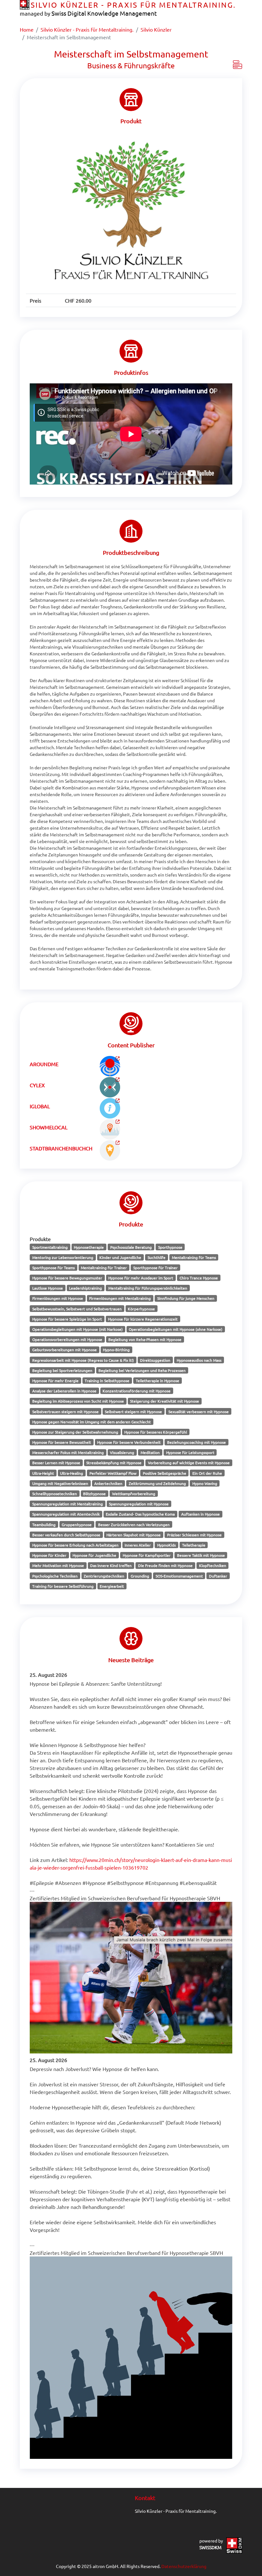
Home (27, 29)
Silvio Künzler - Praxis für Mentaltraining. (87, 29)
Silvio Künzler (156, 29)
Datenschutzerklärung (184, 2566)
